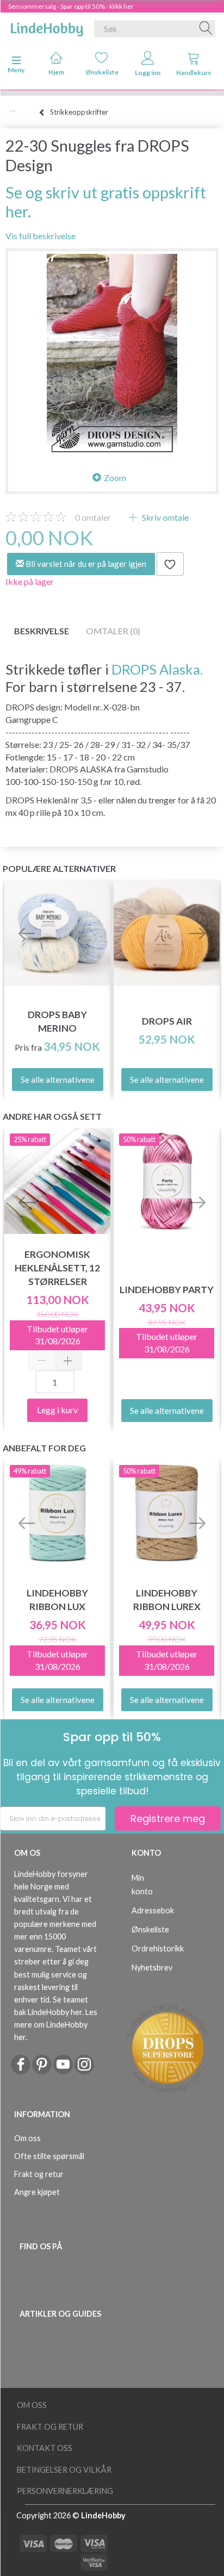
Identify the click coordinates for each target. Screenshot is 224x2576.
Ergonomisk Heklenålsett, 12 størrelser (57, 1268)
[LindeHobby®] (47, 27)
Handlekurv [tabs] (194, 73)
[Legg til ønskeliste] (170, 564)
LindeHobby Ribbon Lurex (167, 1600)
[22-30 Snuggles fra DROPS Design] (112, 355)
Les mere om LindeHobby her (56, 2025)
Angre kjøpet (37, 2192)
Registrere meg (168, 1819)
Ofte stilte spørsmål (49, 2156)
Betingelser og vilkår (64, 2470)
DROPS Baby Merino (57, 1021)
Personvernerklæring (65, 2491)
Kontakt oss (45, 2448)
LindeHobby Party (167, 1290)
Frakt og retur (39, 2174)
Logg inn (148, 73)
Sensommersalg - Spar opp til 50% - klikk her (71, 6)
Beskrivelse (42, 631)
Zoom (115, 478)
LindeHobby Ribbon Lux (57, 1600)
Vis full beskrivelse (41, 236)
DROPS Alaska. (157, 669)
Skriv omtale (164, 517)
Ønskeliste (102, 72)
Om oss (27, 2138)
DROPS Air (167, 1021)
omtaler (93, 517)
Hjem (56, 72)
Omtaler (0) (113, 631)
